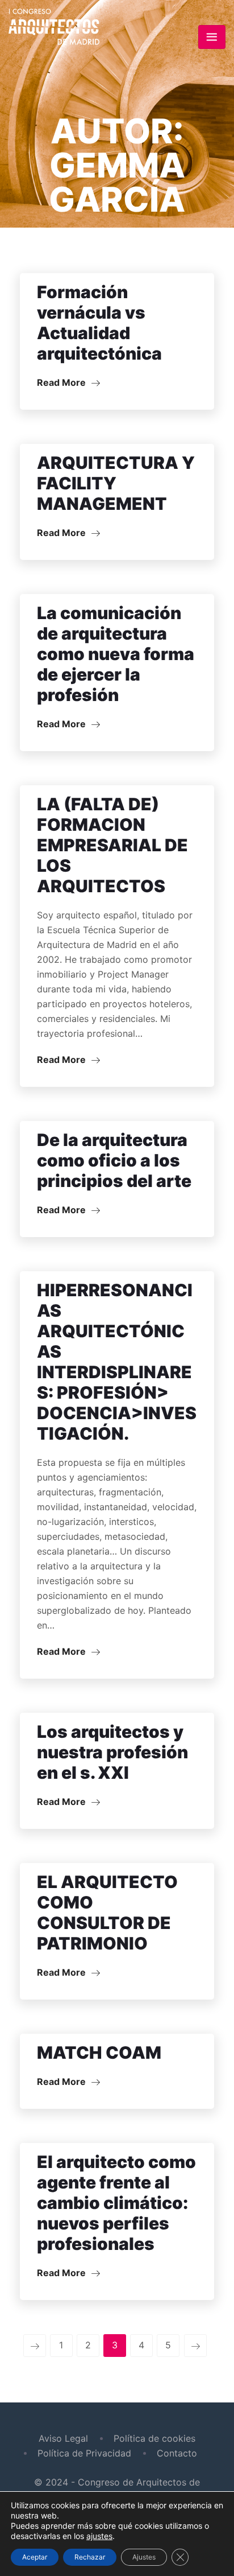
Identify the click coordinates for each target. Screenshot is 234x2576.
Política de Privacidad (84, 2453)
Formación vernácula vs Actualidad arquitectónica (99, 323)
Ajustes (144, 2557)
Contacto (177, 2453)
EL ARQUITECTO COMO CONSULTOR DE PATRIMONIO (107, 1913)
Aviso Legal (63, 2438)
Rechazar (90, 2557)
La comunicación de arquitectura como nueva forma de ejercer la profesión (116, 654)
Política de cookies (154, 2438)
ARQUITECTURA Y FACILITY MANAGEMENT (116, 483)
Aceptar (35, 2557)
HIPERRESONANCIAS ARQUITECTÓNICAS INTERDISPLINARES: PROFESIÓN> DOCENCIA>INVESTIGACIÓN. (117, 1362)
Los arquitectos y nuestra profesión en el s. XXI (112, 1752)
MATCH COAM (99, 2052)
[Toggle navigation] (212, 37)
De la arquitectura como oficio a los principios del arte (114, 1160)
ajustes (99, 2536)
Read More (62, 382)
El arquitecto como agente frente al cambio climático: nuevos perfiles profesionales (116, 2203)
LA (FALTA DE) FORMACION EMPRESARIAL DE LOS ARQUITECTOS (112, 845)
